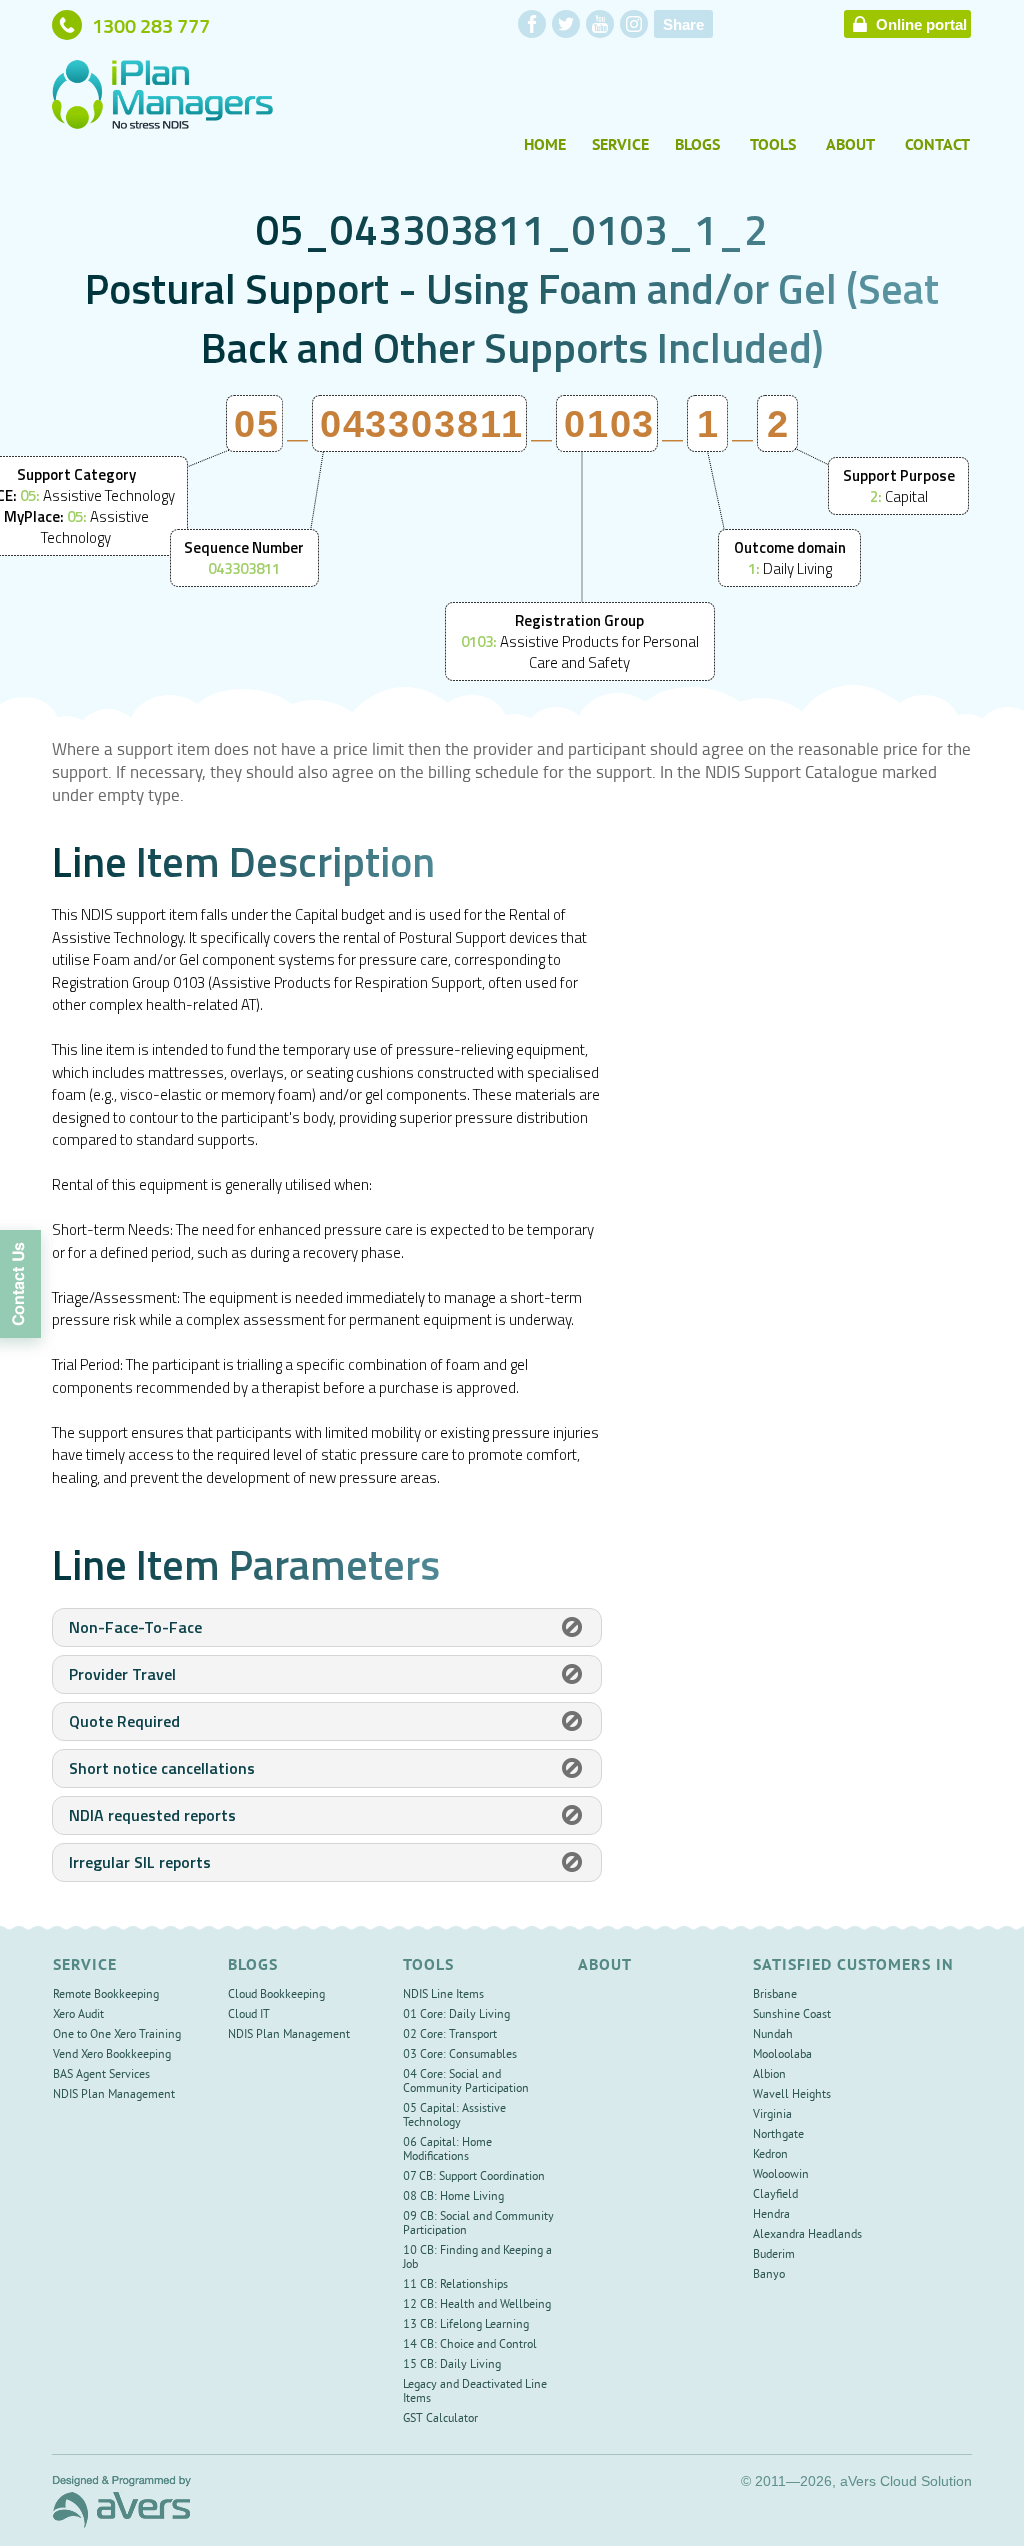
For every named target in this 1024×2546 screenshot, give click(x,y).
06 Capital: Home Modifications (447, 2150)
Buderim (774, 2255)
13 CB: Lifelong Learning (466, 2325)
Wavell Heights (792, 2095)
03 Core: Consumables (460, 2055)
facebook (532, 24)
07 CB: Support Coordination (474, 2177)
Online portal (921, 25)
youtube (600, 24)
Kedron (770, 2155)
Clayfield (775, 2195)
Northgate (778, 2135)
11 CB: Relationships (455, 2285)
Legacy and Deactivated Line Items (475, 2392)
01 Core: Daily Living (456, 2015)
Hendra (771, 2215)
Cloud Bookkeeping (276, 1995)
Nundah (773, 2035)
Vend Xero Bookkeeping (112, 2055)
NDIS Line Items (443, 1995)
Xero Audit (78, 2015)
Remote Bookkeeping (106, 1995)
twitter (566, 24)
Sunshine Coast (792, 2015)
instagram (634, 24)
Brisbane (775, 1995)
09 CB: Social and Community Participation (478, 2224)
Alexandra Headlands (807, 2235)
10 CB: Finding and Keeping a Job (477, 2258)
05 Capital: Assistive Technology (454, 2116)
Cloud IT (249, 2015)
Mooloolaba (782, 2055)
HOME (545, 146)
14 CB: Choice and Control (470, 2345)
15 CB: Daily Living (452, 2365)
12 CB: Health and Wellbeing (477, 2305)
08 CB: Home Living (453, 2197)
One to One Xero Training (117, 2035)
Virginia (772, 2115)
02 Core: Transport (450, 2035)
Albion (769, 2075)
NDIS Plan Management (114, 2095)
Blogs (697, 146)
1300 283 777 (151, 25)
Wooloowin (781, 2175)
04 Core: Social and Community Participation (466, 2082)
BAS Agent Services (101, 2075)
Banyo (769, 2275)
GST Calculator (440, 2419)
